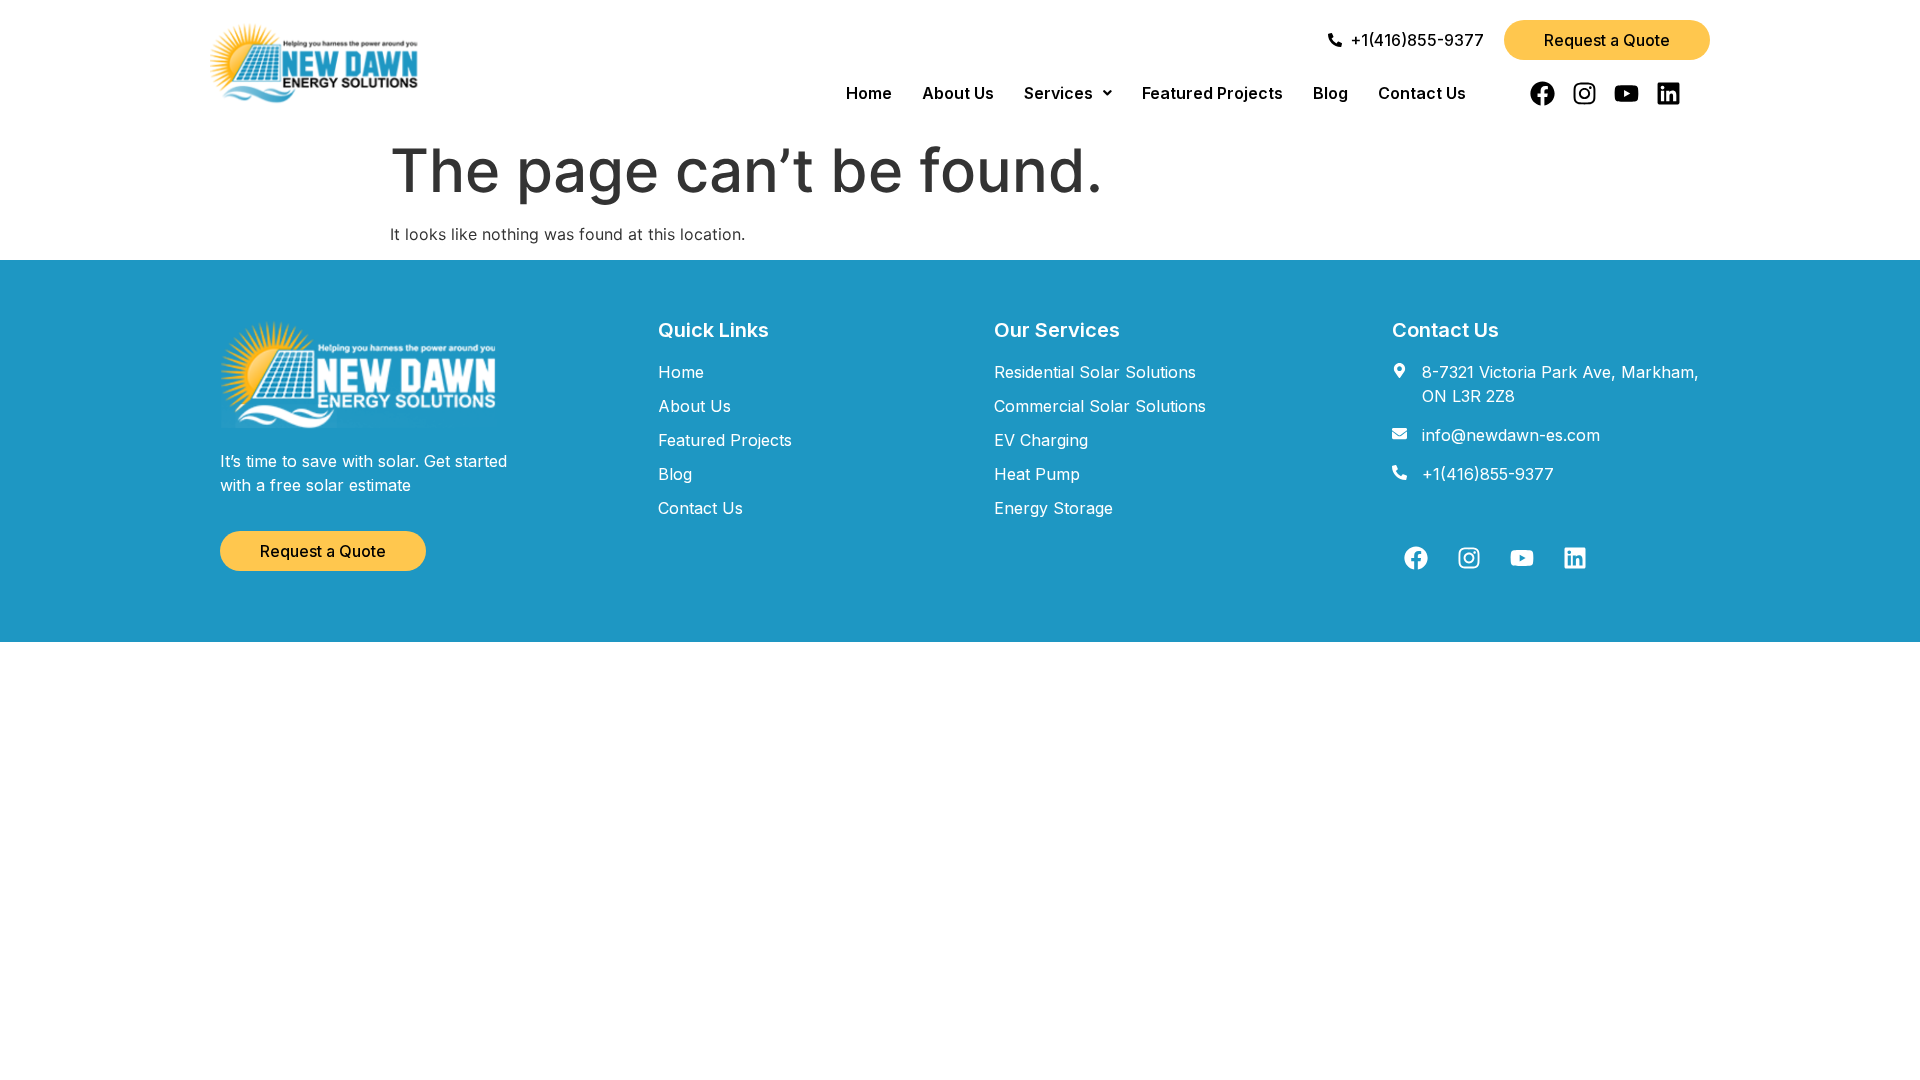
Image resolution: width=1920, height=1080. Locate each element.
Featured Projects (1212, 93)
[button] (1068, 93)
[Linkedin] (1668, 93)
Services (1058, 93)
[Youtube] (1626, 93)
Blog (1330, 93)
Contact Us (1422, 93)
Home (869, 93)
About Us (958, 93)
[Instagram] (1584, 93)
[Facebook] (1542, 93)
